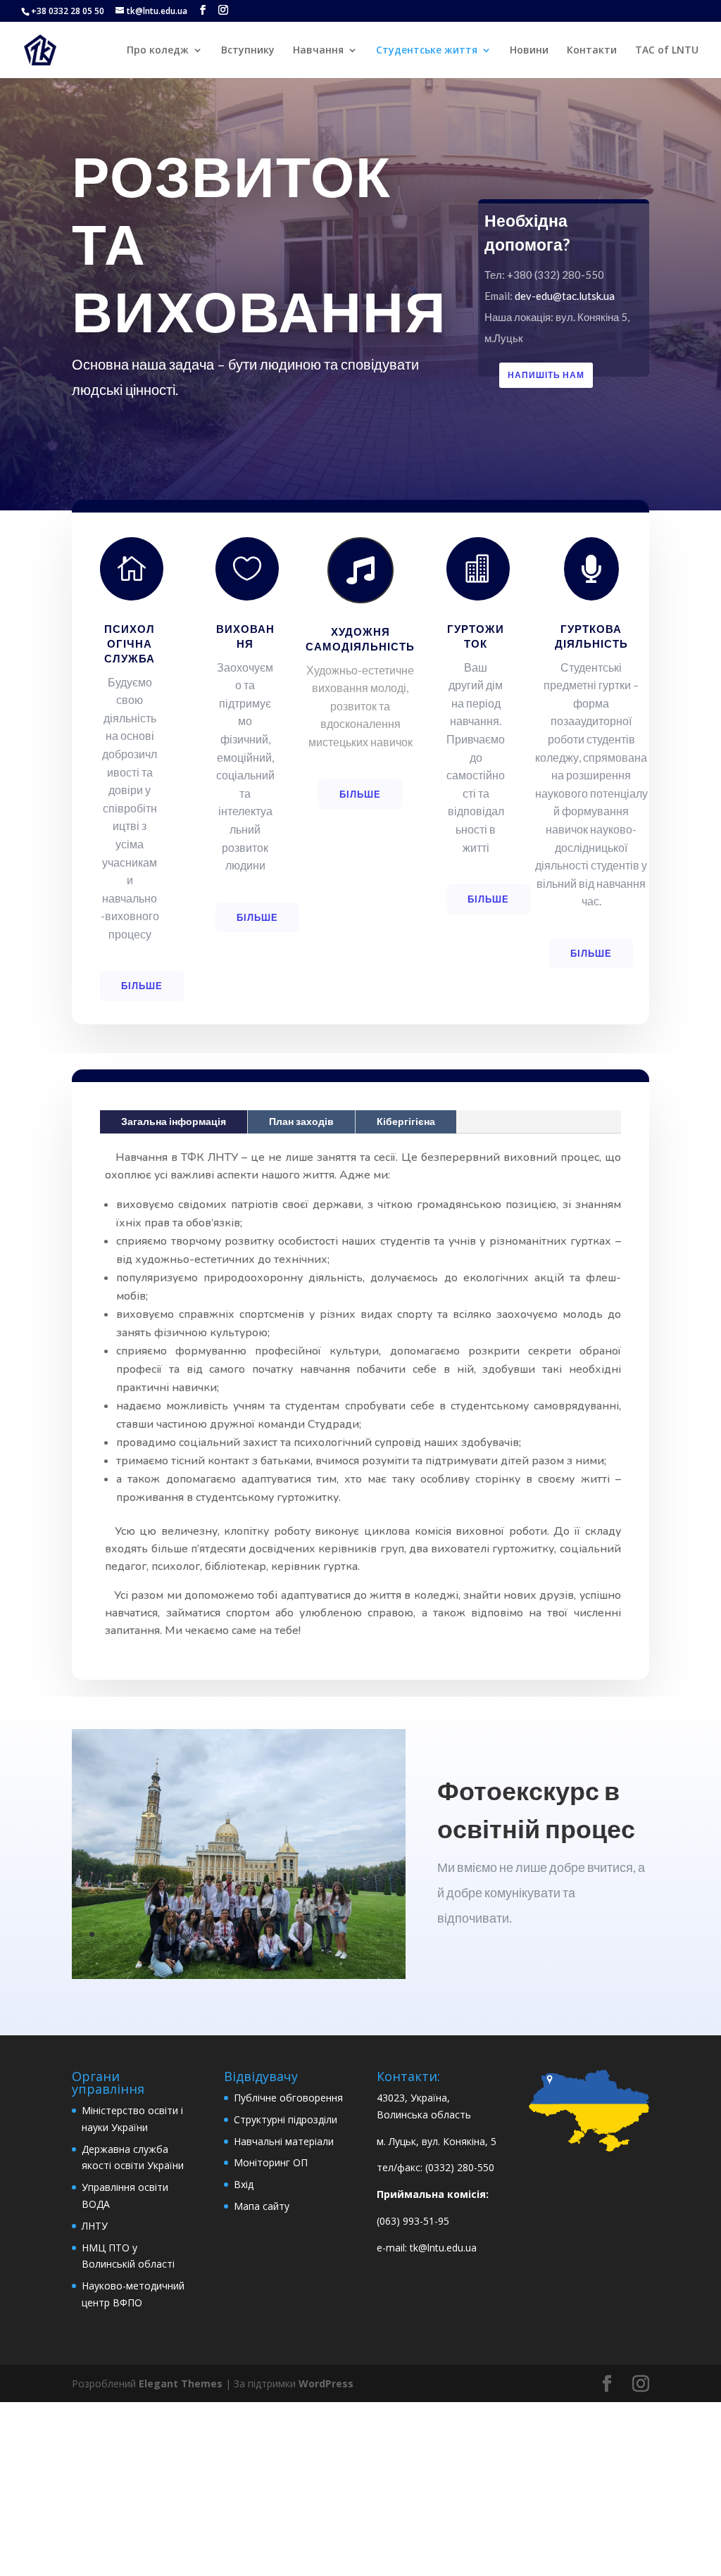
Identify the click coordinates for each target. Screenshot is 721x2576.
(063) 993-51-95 (413, 2221)
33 (251, 1951)
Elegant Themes (181, 2383)
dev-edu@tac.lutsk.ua (565, 296)
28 (191, 1951)
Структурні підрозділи (286, 2119)
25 (367, 1934)
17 (271, 1934)
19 (295, 1934)
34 (263, 1951)
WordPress (326, 2383)
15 (247, 1934)
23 (343, 1934)
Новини (529, 51)
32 (239, 1951)
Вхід (244, 2184)
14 (236, 1934)
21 (319, 1934)
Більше (142, 986)
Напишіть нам (546, 375)
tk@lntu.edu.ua (443, 2248)
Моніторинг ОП (271, 2162)
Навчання (318, 51)
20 (307, 1934)
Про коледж (158, 51)
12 (212, 1934)
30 (215, 1951)
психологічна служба (130, 643)
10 (188, 1934)
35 (275, 1951)
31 (227, 1951)
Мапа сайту (262, 2206)
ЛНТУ (95, 2226)
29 (203, 1951)
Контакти (592, 51)
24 (355, 1934)
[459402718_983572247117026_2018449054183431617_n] (238, 1975)
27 (391, 1934)
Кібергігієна (406, 1121)
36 (287, 1951)
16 (259, 1934)
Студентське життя (427, 51)
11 (200, 1934)
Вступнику (248, 51)
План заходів (301, 1121)
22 (331, 1934)
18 (283, 1934)
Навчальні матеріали (284, 2141)
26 (379, 1934)
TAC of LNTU (667, 51)
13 (224, 1934)
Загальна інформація (174, 1121)
